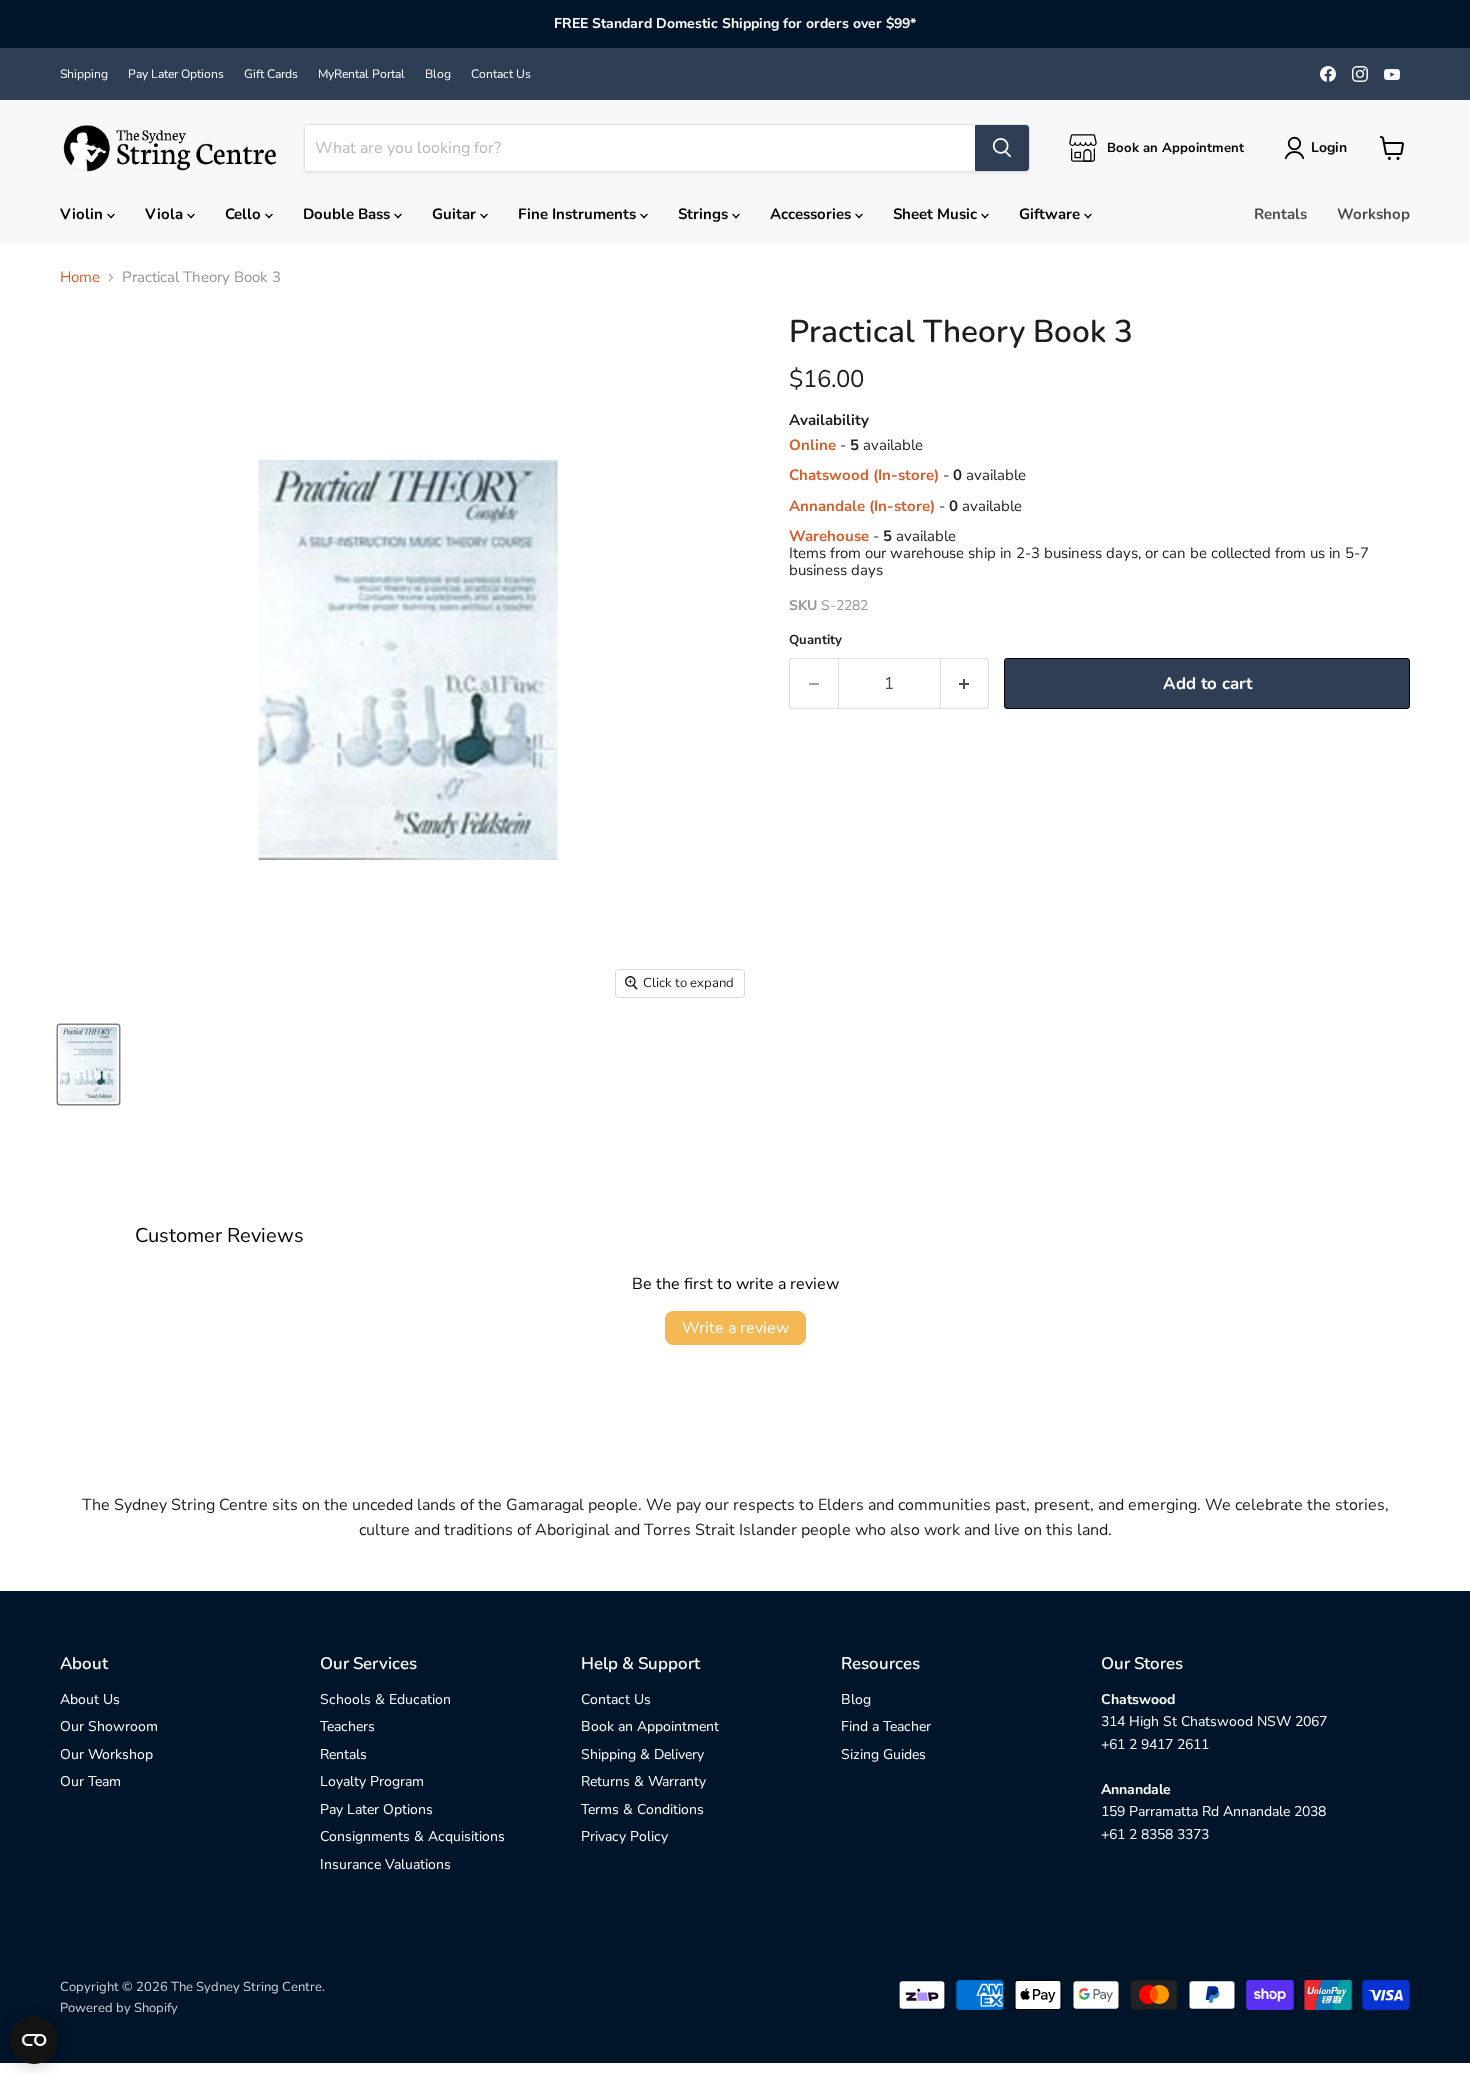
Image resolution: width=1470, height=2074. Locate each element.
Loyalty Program (372, 1781)
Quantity (815, 640)
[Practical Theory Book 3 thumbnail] (88, 1064)
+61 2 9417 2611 (1155, 1744)
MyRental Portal (361, 74)
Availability (829, 420)
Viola (166, 214)
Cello (245, 214)
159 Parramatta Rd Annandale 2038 (1213, 1811)
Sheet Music (937, 214)
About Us (90, 1699)
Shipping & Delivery (642, 1754)
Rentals (1280, 214)
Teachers (347, 1726)
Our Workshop (106, 1754)
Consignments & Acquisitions (412, 1836)
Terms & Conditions (642, 1809)
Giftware (1051, 214)
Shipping (84, 74)
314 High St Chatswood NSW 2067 (1214, 1721)
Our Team (90, 1781)
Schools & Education (385, 1699)
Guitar (456, 214)
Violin (83, 214)
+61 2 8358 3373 (1155, 1834)
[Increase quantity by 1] (965, 683)
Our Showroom (109, 1726)
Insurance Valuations (385, 1864)
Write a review (735, 1328)
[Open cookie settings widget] (34, 2040)
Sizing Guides (883, 1754)
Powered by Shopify (119, 2008)
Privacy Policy (624, 1836)
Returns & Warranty (643, 1781)
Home (80, 277)
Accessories (812, 214)
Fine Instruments (579, 214)
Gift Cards (271, 74)
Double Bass (348, 214)
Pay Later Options (176, 74)
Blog (438, 74)
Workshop (1373, 214)
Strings (705, 214)
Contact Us (501, 74)
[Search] (1002, 148)
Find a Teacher (886, 1726)
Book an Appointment (650, 1726)
